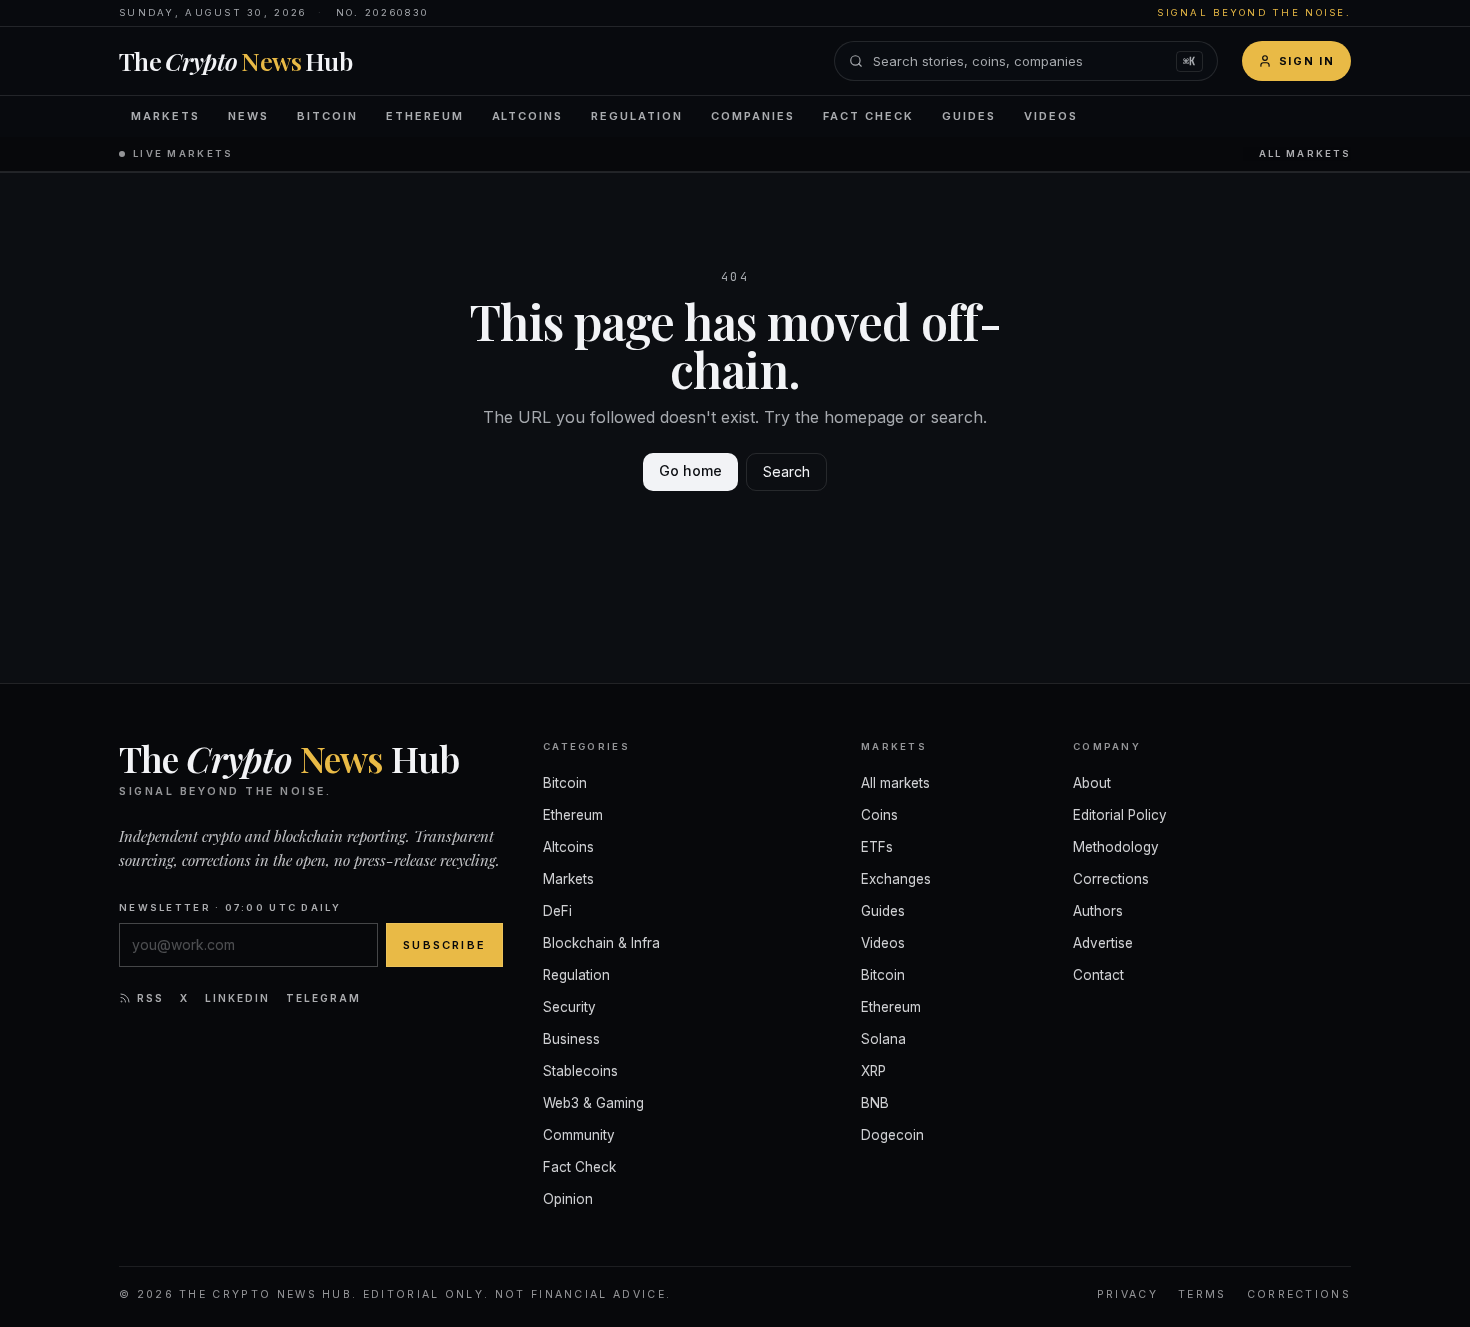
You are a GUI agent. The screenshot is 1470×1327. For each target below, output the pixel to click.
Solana (883, 1039)
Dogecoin (892, 1135)
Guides (969, 116)
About (1092, 783)
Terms (1202, 1294)
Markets (165, 116)
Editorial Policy (1120, 815)
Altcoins (528, 116)
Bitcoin (327, 116)
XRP (873, 1071)
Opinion (568, 1199)
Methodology (1116, 847)
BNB (875, 1103)
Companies (753, 116)
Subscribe (444, 945)
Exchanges (896, 879)
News (248, 116)
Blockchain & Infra (601, 943)
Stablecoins (580, 1071)
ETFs (877, 847)
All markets (1305, 153)
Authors (1098, 911)
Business (571, 1039)
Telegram (323, 998)
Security (569, 1007)
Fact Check (868, 116)
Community (579, 1135)
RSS (150, 998)
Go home (690, 470)
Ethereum (425, 116)
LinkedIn (237, 998)
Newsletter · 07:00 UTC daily (230, 907)
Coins (879, 815)
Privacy (1127, 1294)
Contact (1098, 975)
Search (786, 471)
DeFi (557, 911)
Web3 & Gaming (593, 1103)
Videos (1051, 116)
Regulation (637, 116)
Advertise (1103, 943)
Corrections (1111, 879)
